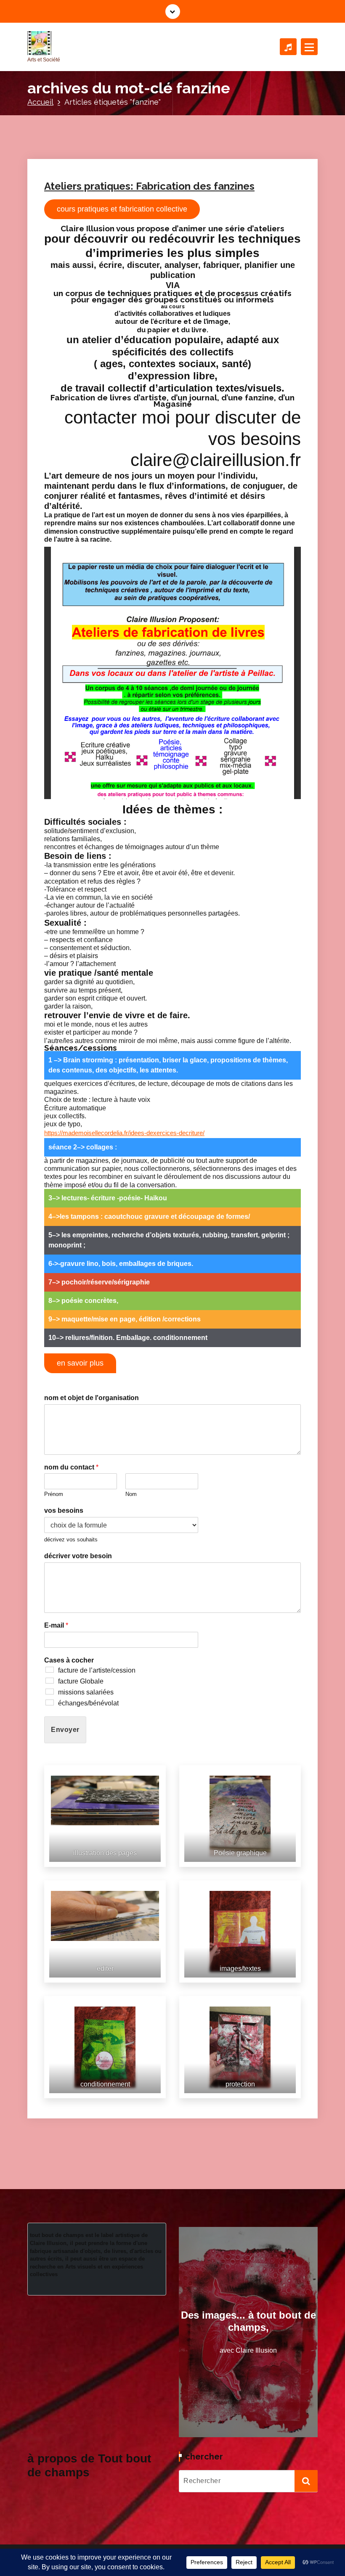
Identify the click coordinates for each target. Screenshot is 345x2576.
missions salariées (86, 1692)
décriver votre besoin (78, 1556)
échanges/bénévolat (88, 1703)
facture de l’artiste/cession (97, 1670)
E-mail (56, 1625)
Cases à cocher (69, 1660)
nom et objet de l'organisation (92, 1398)
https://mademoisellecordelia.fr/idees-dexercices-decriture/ (124, 1133)
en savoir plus (80, 1363)
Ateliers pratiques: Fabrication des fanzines (149, 186)
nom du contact (71, 1467)
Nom (131, 1494)
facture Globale (81, 1681)
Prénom (54, 1494)
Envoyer (65, 1730)
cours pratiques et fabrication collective (122, 209)
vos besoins (64, 1510)
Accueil (40, 102)
